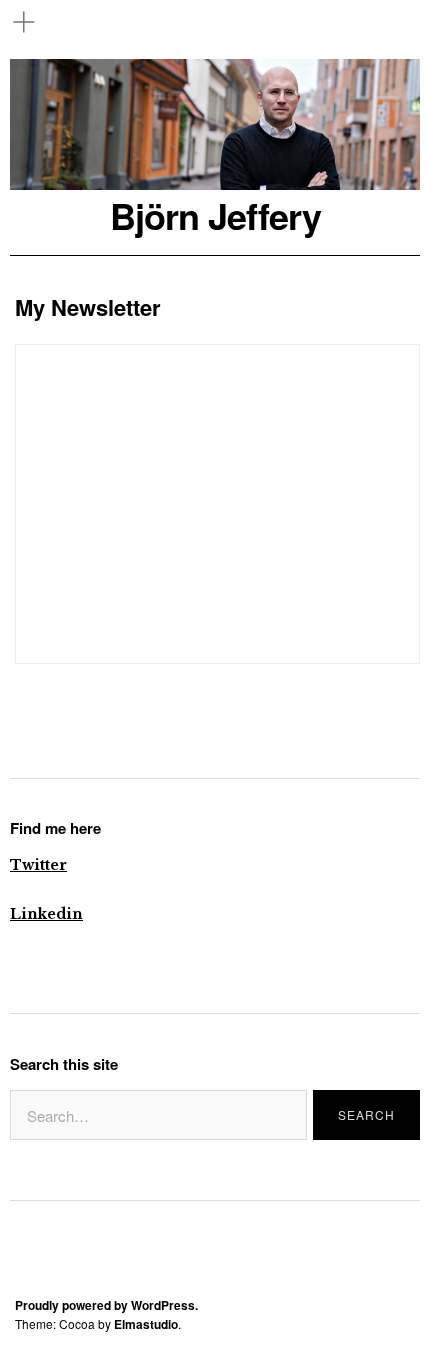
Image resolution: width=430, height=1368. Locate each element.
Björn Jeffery (215, 215)
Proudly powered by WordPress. (106, 1305)
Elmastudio (146, 1324)
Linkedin (46, 914)
